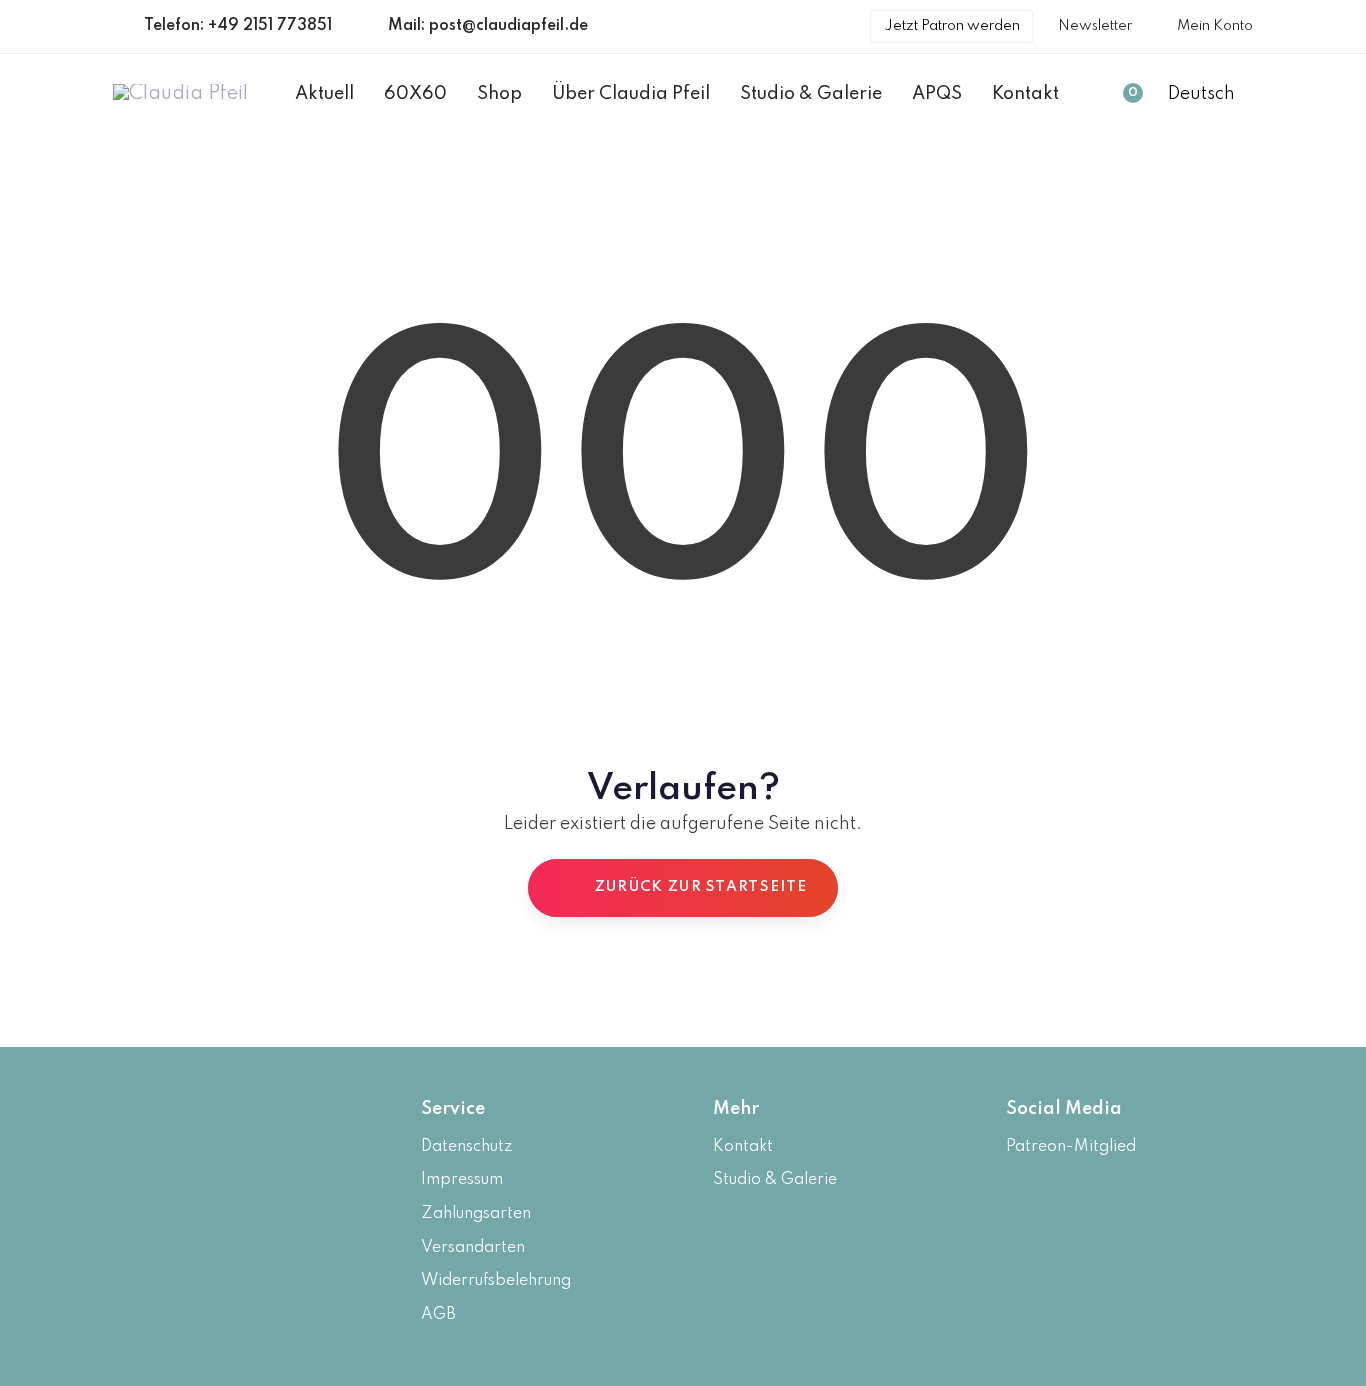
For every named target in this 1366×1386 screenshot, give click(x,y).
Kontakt (743, 1147)
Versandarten (473, 1248)
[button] (1210, 95)
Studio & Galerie (775, 1180)
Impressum (462, 1180)
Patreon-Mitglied (1071, 1147)
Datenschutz (466, 1147)
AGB (438, 1315)
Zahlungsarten (476, 1214)
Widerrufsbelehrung (496, 1281)
